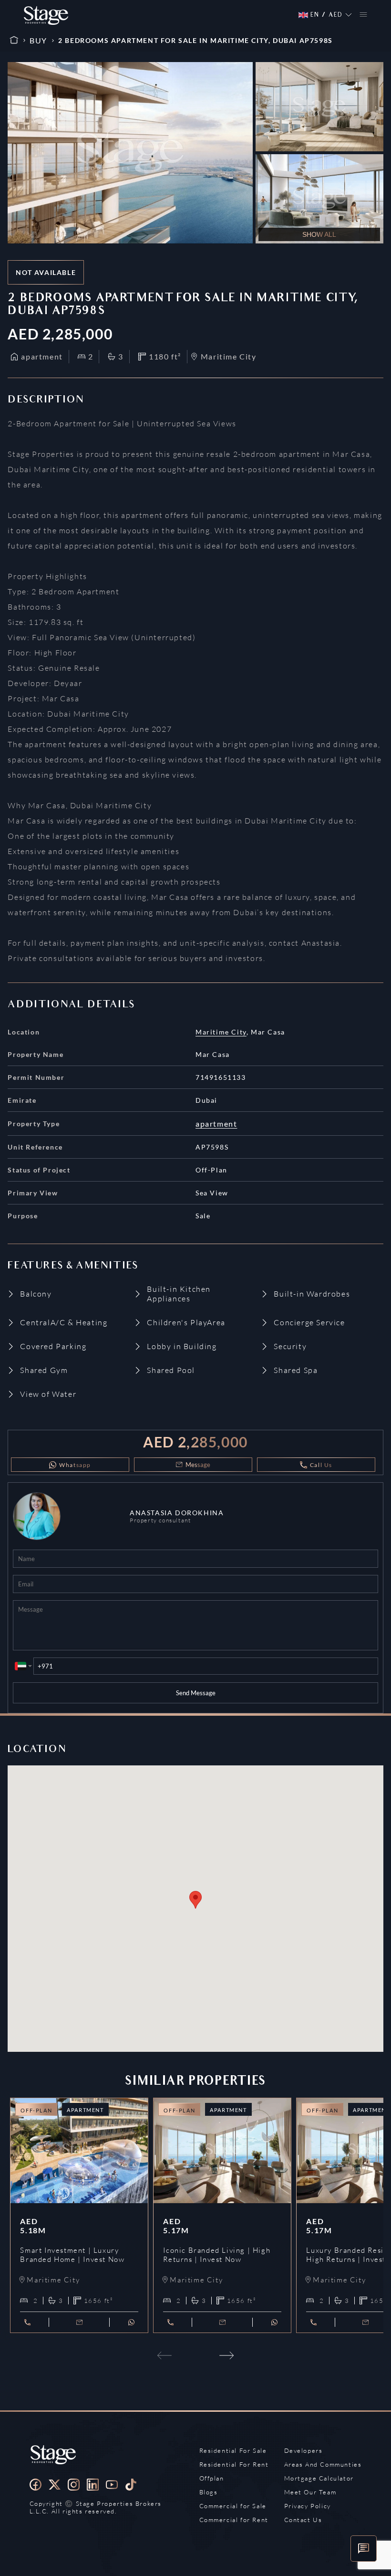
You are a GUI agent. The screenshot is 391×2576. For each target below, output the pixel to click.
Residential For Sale (233, 2450)
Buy (38, 40)
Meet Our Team (310, 2492)
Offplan (212, 2478)
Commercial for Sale (233, 2506)
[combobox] (23, 1666)
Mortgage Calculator (319, 2478)
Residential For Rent (234, 2464)
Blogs (209, 2492)
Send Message (196, 1693)
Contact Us (303, 2520)
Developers (304, 2450)
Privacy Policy (308, 2506)
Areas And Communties (323, 2464)
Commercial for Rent (234, 2520)
